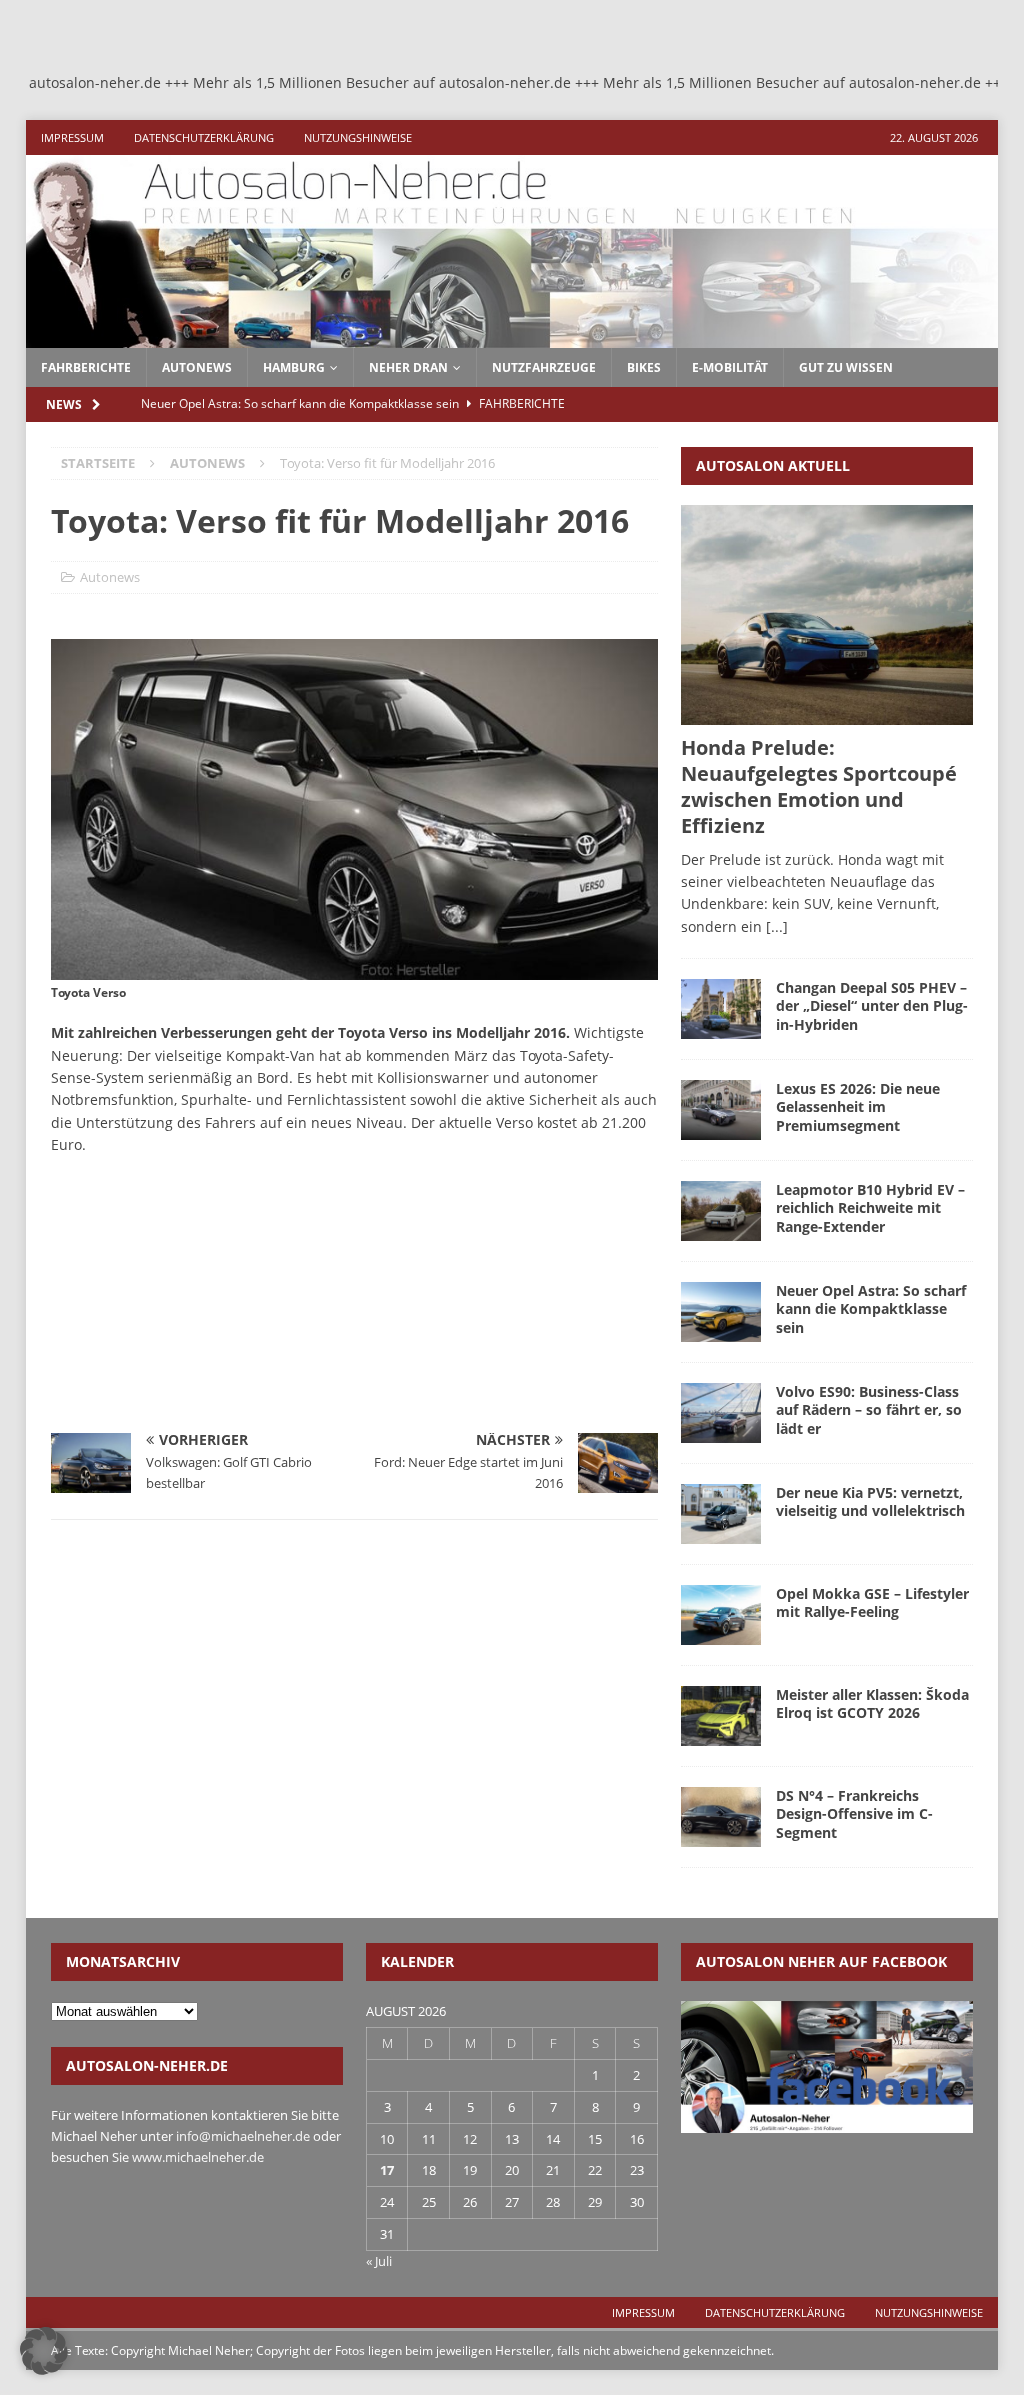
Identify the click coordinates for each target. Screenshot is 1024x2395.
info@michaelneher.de (243, 2136)
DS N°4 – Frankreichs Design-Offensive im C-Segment (854, 1813)
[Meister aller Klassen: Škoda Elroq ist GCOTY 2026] (721, 1716)
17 (387, 2170)
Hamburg (294, 367)
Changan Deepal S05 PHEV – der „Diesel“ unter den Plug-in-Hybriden (872, 1005)
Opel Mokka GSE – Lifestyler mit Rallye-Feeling (872, 1602)
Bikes (644, 367)
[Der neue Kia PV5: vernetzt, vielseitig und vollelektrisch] (721, 1514)
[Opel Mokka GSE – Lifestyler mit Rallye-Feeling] (721, 1615)
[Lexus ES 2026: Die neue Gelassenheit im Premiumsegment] (721, 1110)
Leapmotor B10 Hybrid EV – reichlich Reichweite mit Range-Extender (870, 1207)
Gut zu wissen (846, 367)
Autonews (110, 577)
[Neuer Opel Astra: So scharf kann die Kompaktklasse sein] (721, 1312)
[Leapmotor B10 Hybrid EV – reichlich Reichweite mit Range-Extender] (721, 1211)
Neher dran (408, 367)
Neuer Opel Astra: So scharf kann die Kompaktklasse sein (871, 1308)
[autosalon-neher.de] (512, 335)
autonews (197, 367)
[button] (44, 2351)
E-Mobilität (730, 367)
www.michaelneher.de (198, 2157)
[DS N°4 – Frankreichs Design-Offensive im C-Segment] (721, 1817)
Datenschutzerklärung (204, 137)
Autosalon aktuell (773, 465)
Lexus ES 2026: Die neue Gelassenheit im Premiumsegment (858, 1106)
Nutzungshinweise (358, 137)
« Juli (379, 2261)
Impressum (72, 137)
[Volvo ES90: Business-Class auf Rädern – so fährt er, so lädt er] (721, 1413)
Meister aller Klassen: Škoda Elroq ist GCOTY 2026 (872, 1703)
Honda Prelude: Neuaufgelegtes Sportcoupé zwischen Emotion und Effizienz (819, 786)
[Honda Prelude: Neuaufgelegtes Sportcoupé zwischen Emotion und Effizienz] (827, 615)
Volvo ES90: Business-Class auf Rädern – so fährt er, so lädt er (869, 1409)
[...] (777, 926)
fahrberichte (86, 367)
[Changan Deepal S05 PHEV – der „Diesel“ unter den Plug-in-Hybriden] (721, 1009)
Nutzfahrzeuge (544, 367)
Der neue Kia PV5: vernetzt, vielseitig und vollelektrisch (870, 1501)
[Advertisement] (201, 1302)
